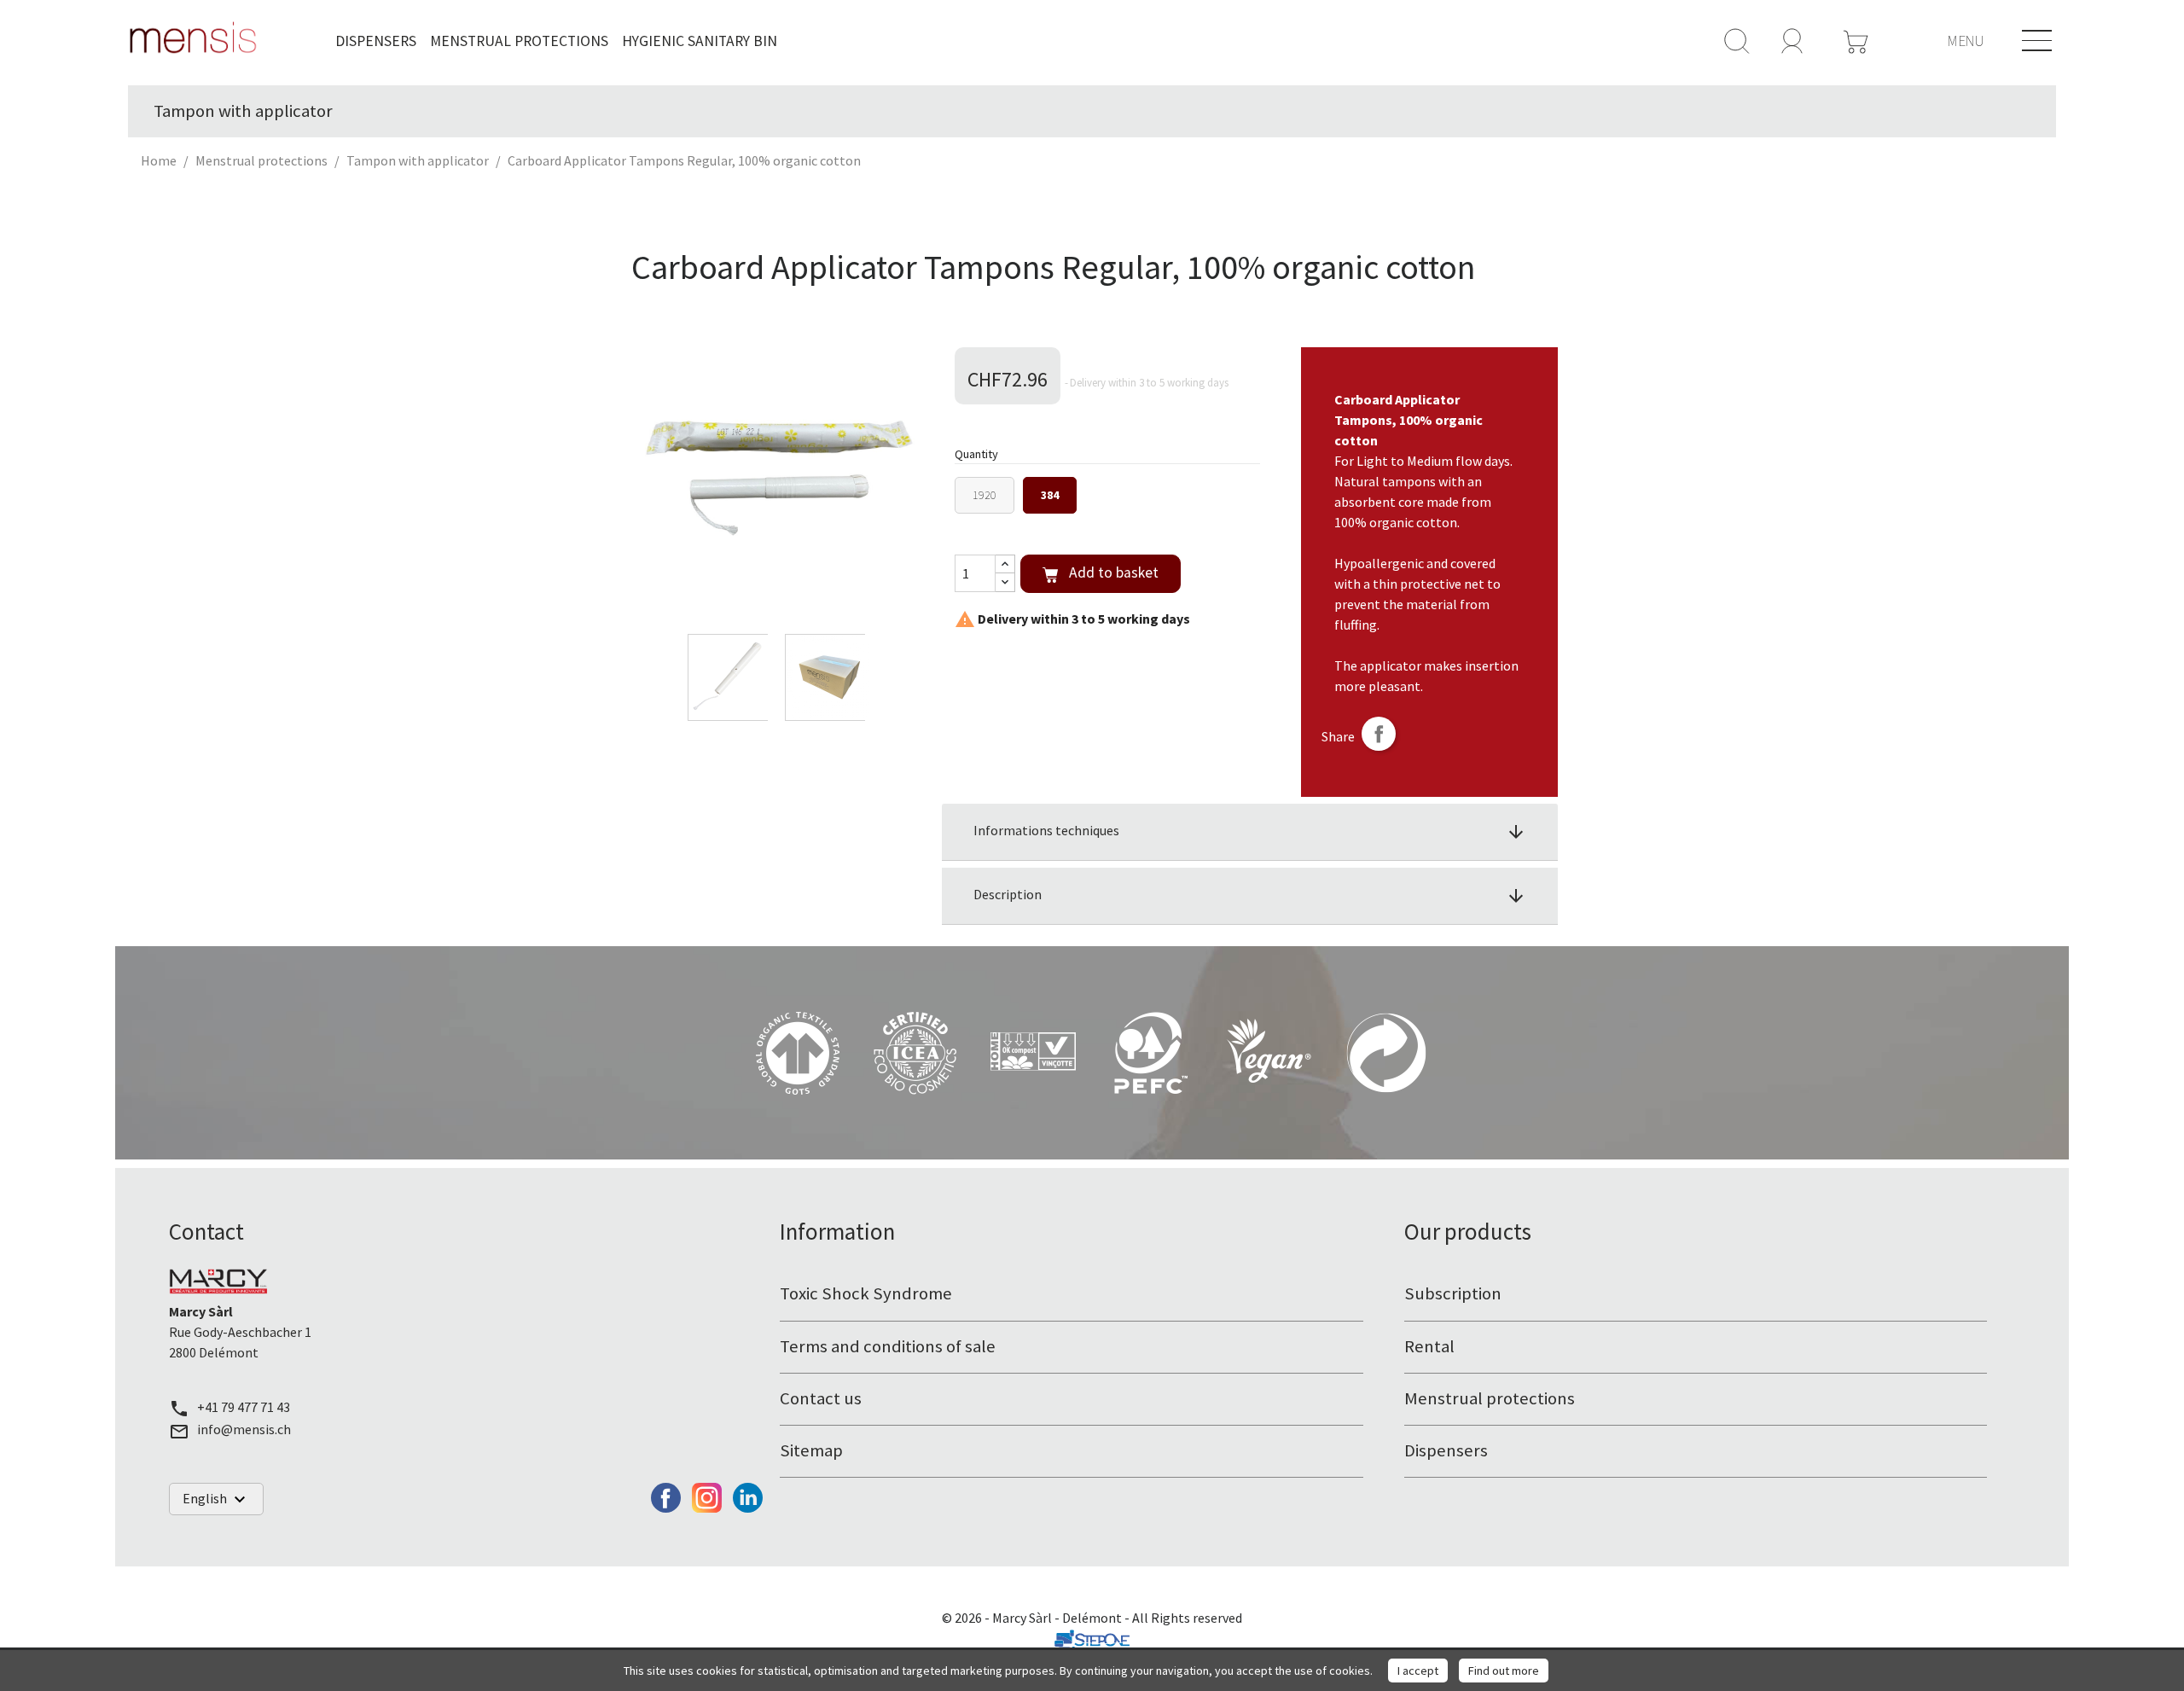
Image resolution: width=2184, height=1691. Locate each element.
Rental (1429, 1346)
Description (1250, 896)
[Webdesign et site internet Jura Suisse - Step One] (1092, 1638)
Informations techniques (1250, 832)
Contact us (821, 1398)
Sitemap (811, 1450)
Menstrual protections (519, 41)
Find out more (1504, 1671)
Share (1379, 734)
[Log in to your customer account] (1792, 39)
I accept (1418, 1671)
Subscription (1453, 1293)
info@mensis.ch (244, 1429)
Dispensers (376, 41)
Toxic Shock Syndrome (866, 1293)
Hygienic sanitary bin (700, 41)
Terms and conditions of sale (888, 1346)
